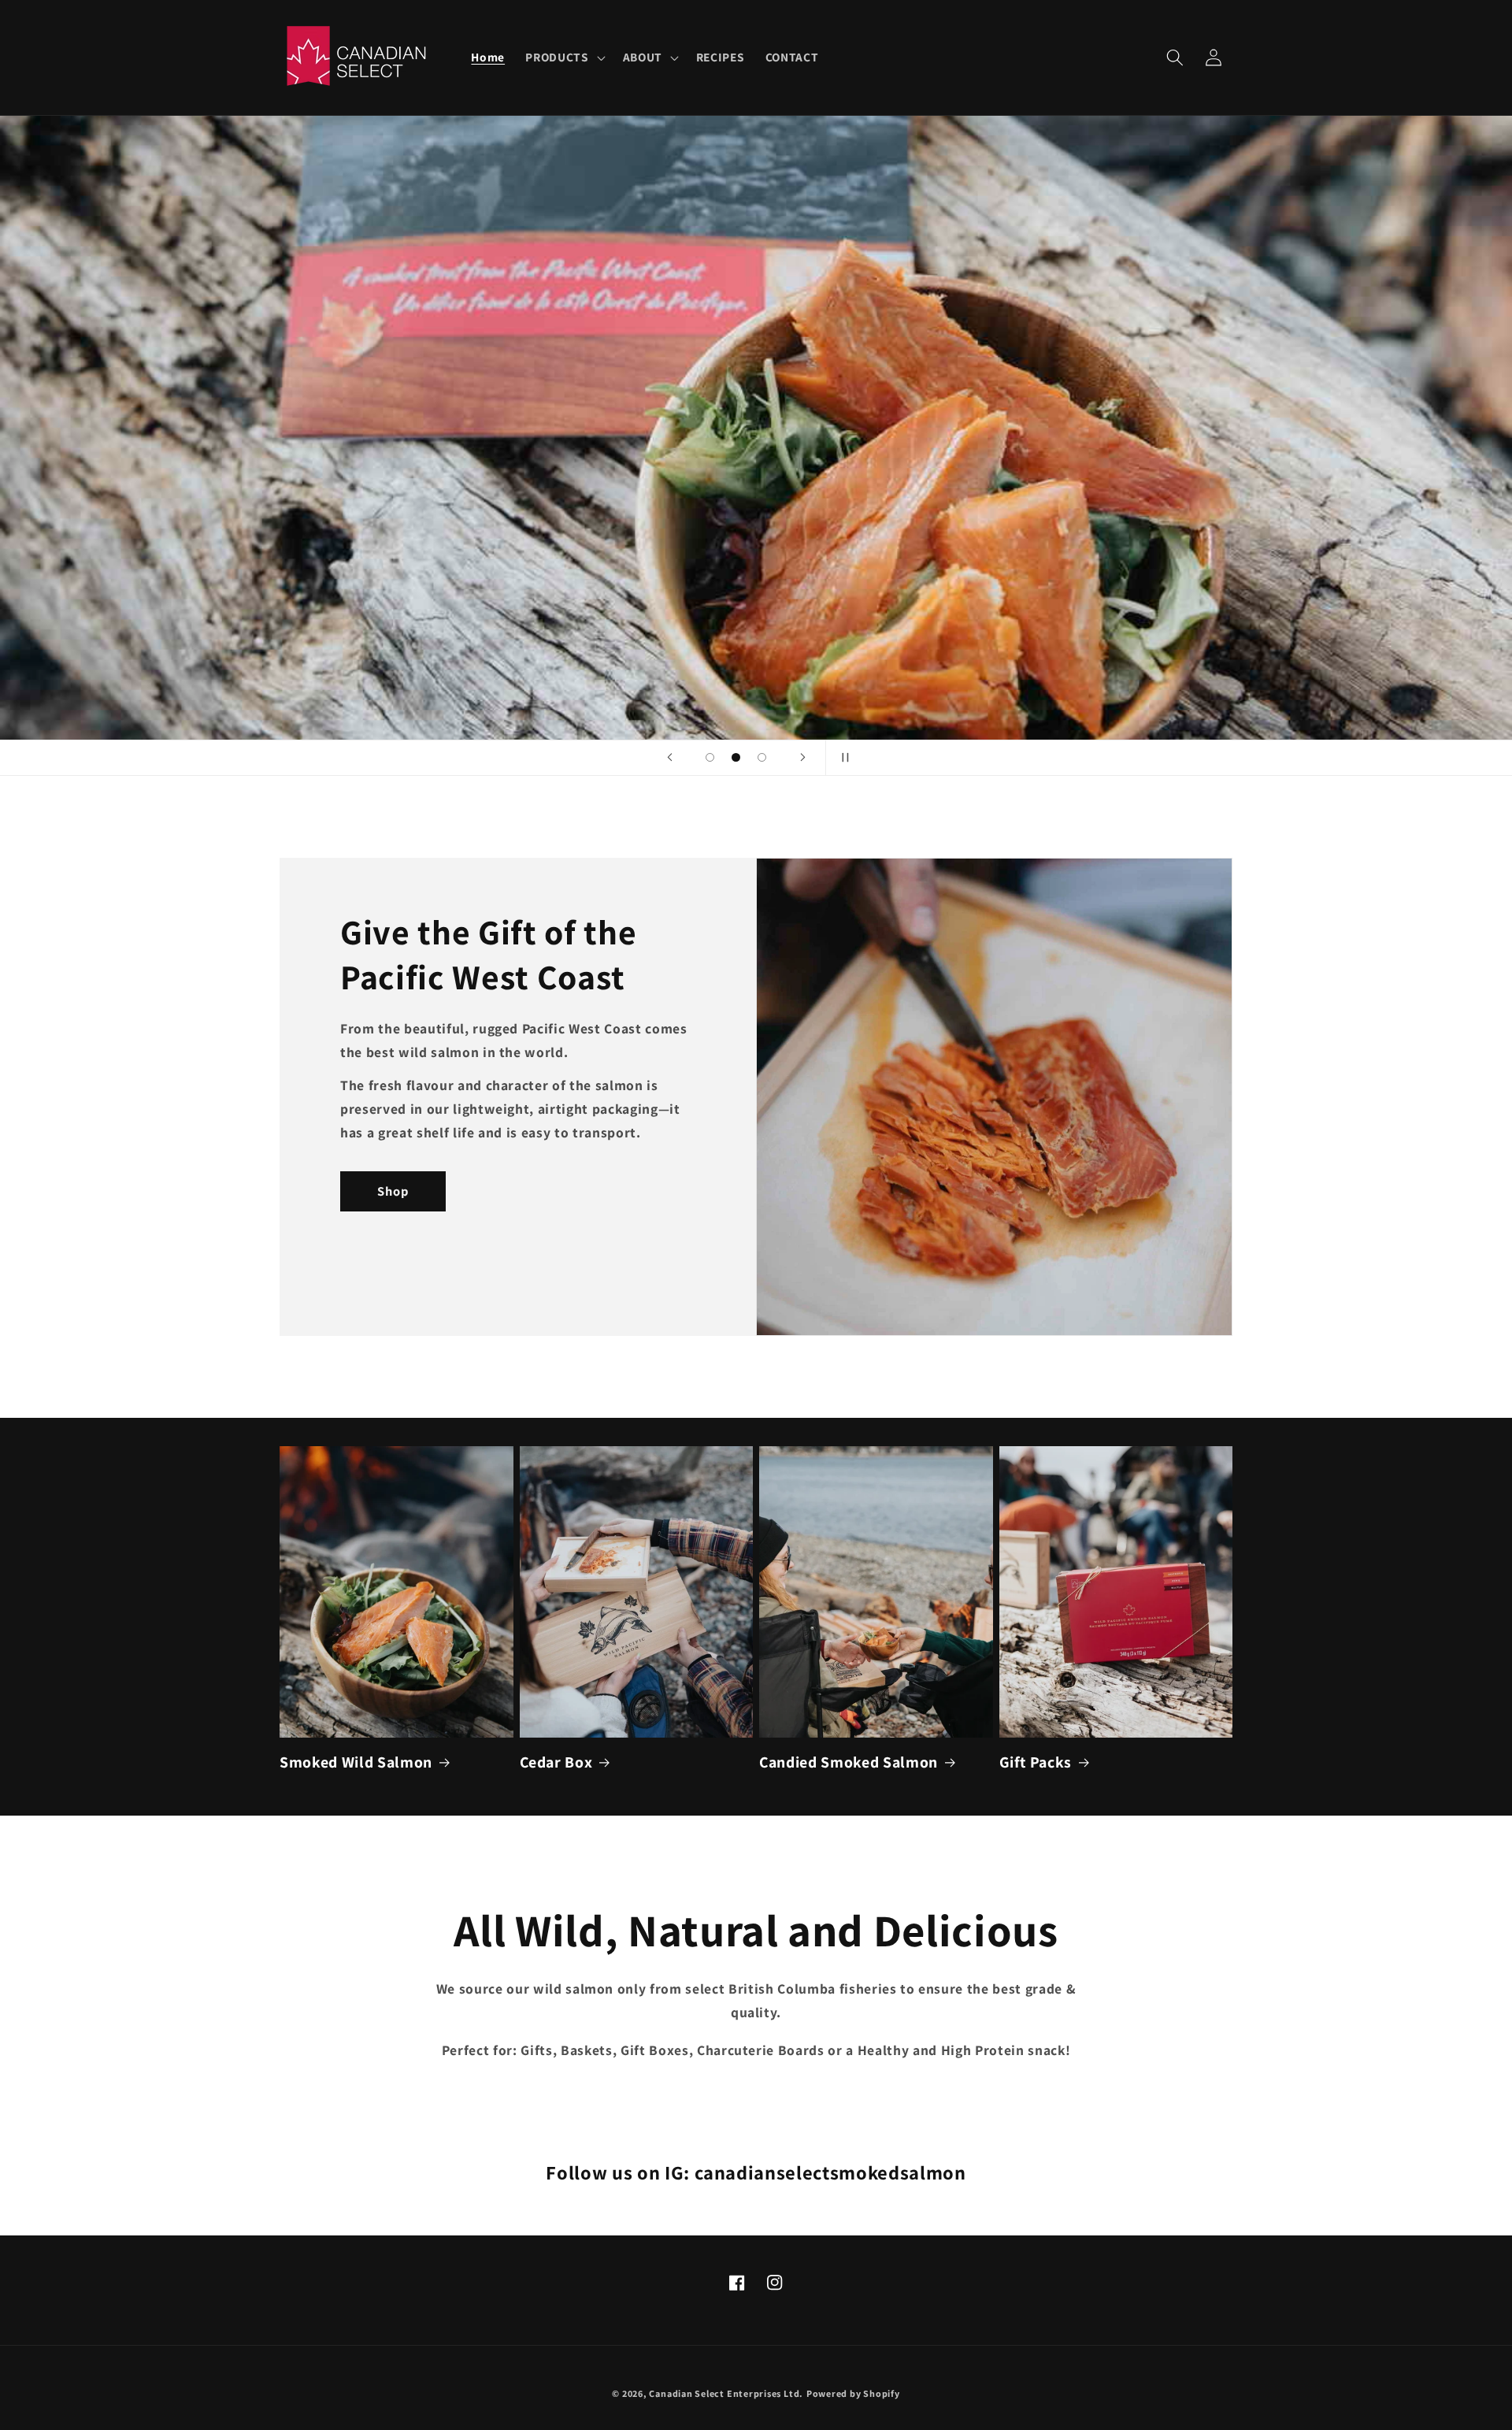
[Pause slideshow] (843, 758)
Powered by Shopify (853, 2393)
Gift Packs (1036, 1762)
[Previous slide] (669, 758)
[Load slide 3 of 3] (762, 757)
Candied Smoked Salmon (849, 1762)
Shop (393, 1191)
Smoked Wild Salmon (356, 1762)
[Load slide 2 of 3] (736, 757)
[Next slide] (802, 758)
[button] (563, 58)
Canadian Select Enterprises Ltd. (726, 2393)
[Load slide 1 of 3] (710, 757)
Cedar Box (556, 1762)
